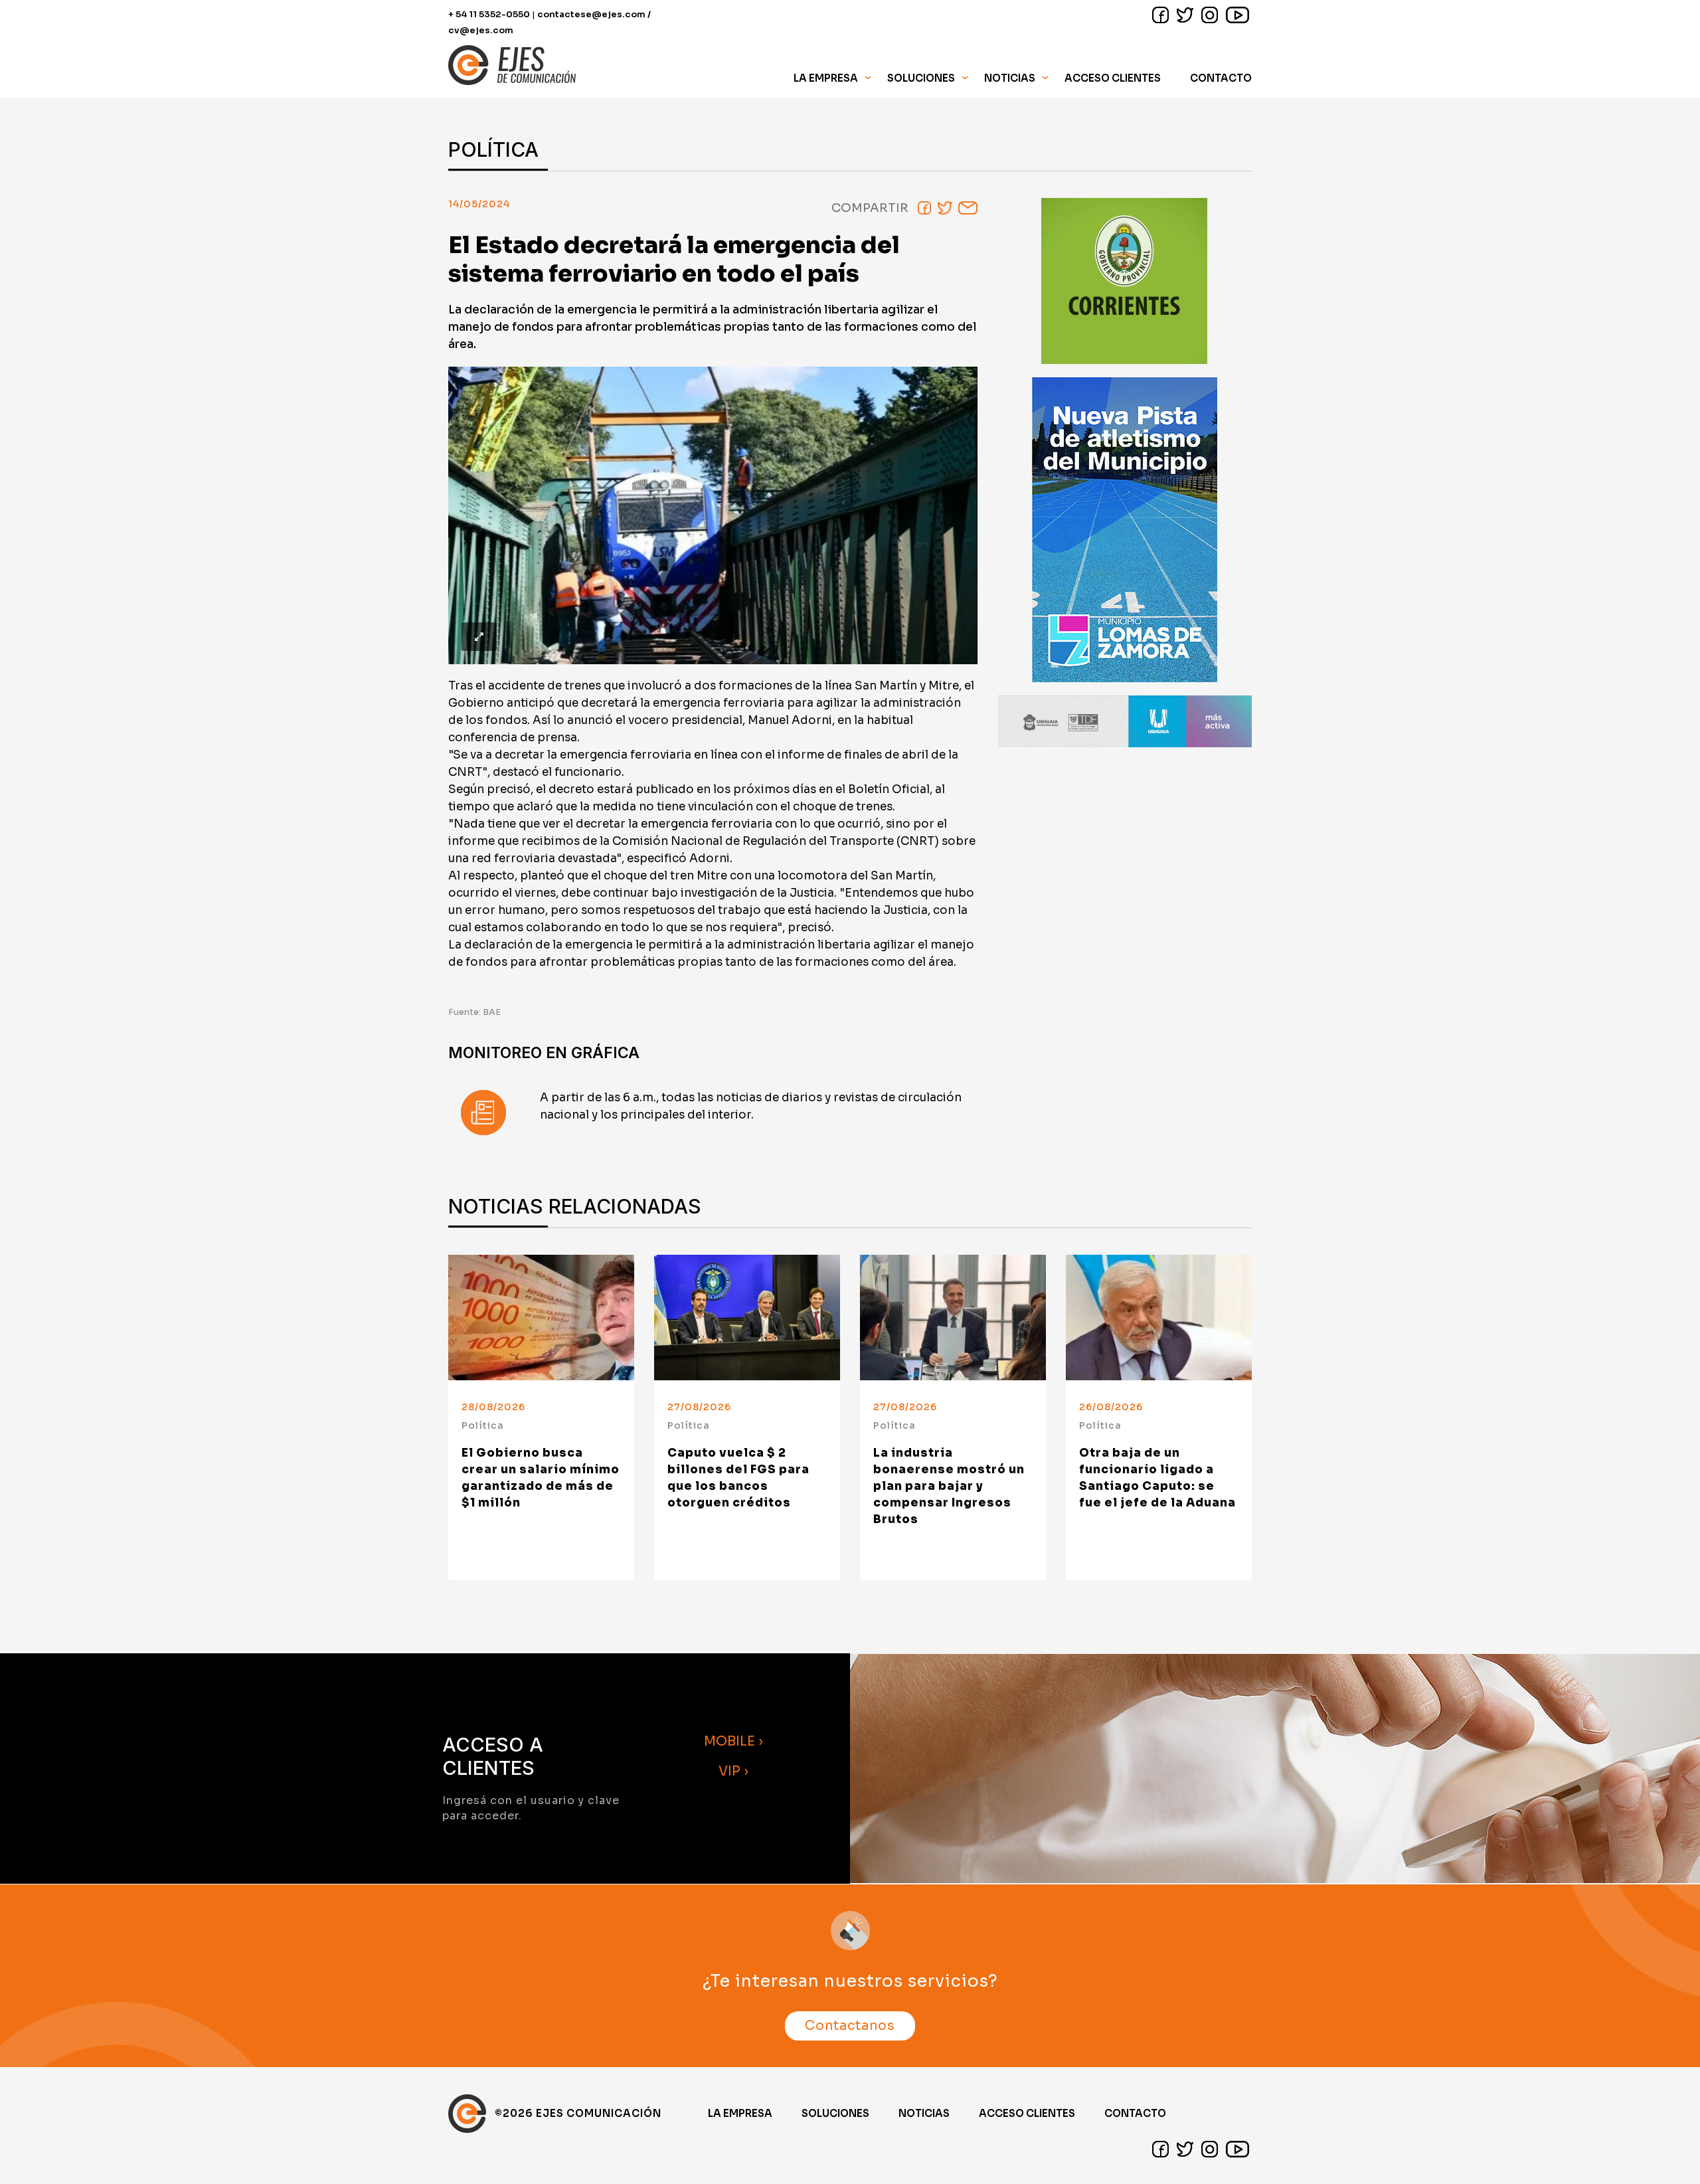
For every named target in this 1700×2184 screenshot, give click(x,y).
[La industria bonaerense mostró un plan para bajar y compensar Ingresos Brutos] (953, 1318)
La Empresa (740, 2113)
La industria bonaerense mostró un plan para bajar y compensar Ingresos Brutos (949, 1486)
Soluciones (835, 2113)
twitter (1185, 15)
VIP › (733, 1771)
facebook (1160, 15)
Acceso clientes (1027, 2113)
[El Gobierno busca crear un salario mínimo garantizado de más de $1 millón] (541, 1318)
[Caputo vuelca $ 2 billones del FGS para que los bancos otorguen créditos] (747, 1318)
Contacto (1221, 78)
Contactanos (850, 2026)
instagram (1210, 15)
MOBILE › (733, 1741)
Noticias (1010, 78)
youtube (1237, 15)
